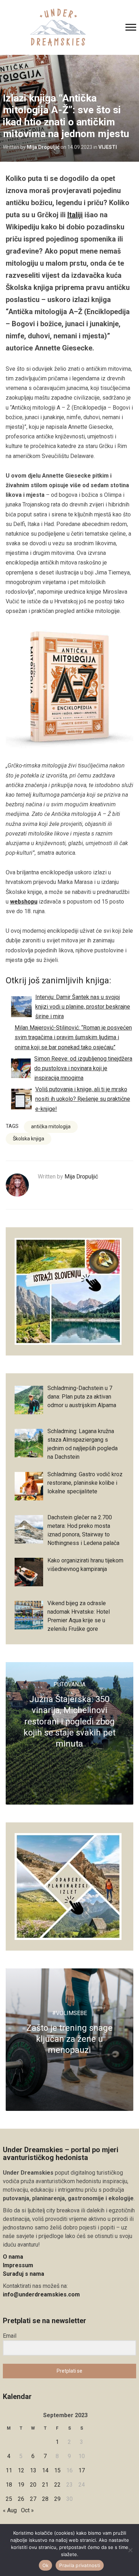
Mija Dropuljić (43, 147)
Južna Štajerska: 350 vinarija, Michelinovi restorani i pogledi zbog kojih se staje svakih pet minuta (69, 1721)
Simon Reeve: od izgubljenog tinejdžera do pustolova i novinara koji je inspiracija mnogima (83, 1068)
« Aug (10, 2510)
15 (57, 2470)
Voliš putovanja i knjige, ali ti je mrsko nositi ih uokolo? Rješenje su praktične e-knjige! (83, 1099)
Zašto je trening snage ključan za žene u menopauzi (69, 2039)
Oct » (27, 2510)
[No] (130, 2550)
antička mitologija (51, 1126)
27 (33, 2499)
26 (21, 2499)
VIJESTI (108, 147)
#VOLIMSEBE (69, 2013)
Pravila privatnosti (80, 2565)
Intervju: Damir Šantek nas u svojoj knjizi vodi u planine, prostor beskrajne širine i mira (83, 1007)
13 (33, 2470)
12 (21, 2470)
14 (45, 2470)
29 (57, 2499)
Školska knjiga (29, 1139)
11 (9, 2470)
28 (45, 2499)
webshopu (24, 902)
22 (57, 2485)
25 (9, 2499)
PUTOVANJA (69, 1684)
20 (33, 2485)
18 (9, 2485)
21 (45, 2485)
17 (82, 2470)
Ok (46, 2565)
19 (21, 2485)
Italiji (75, 215)
